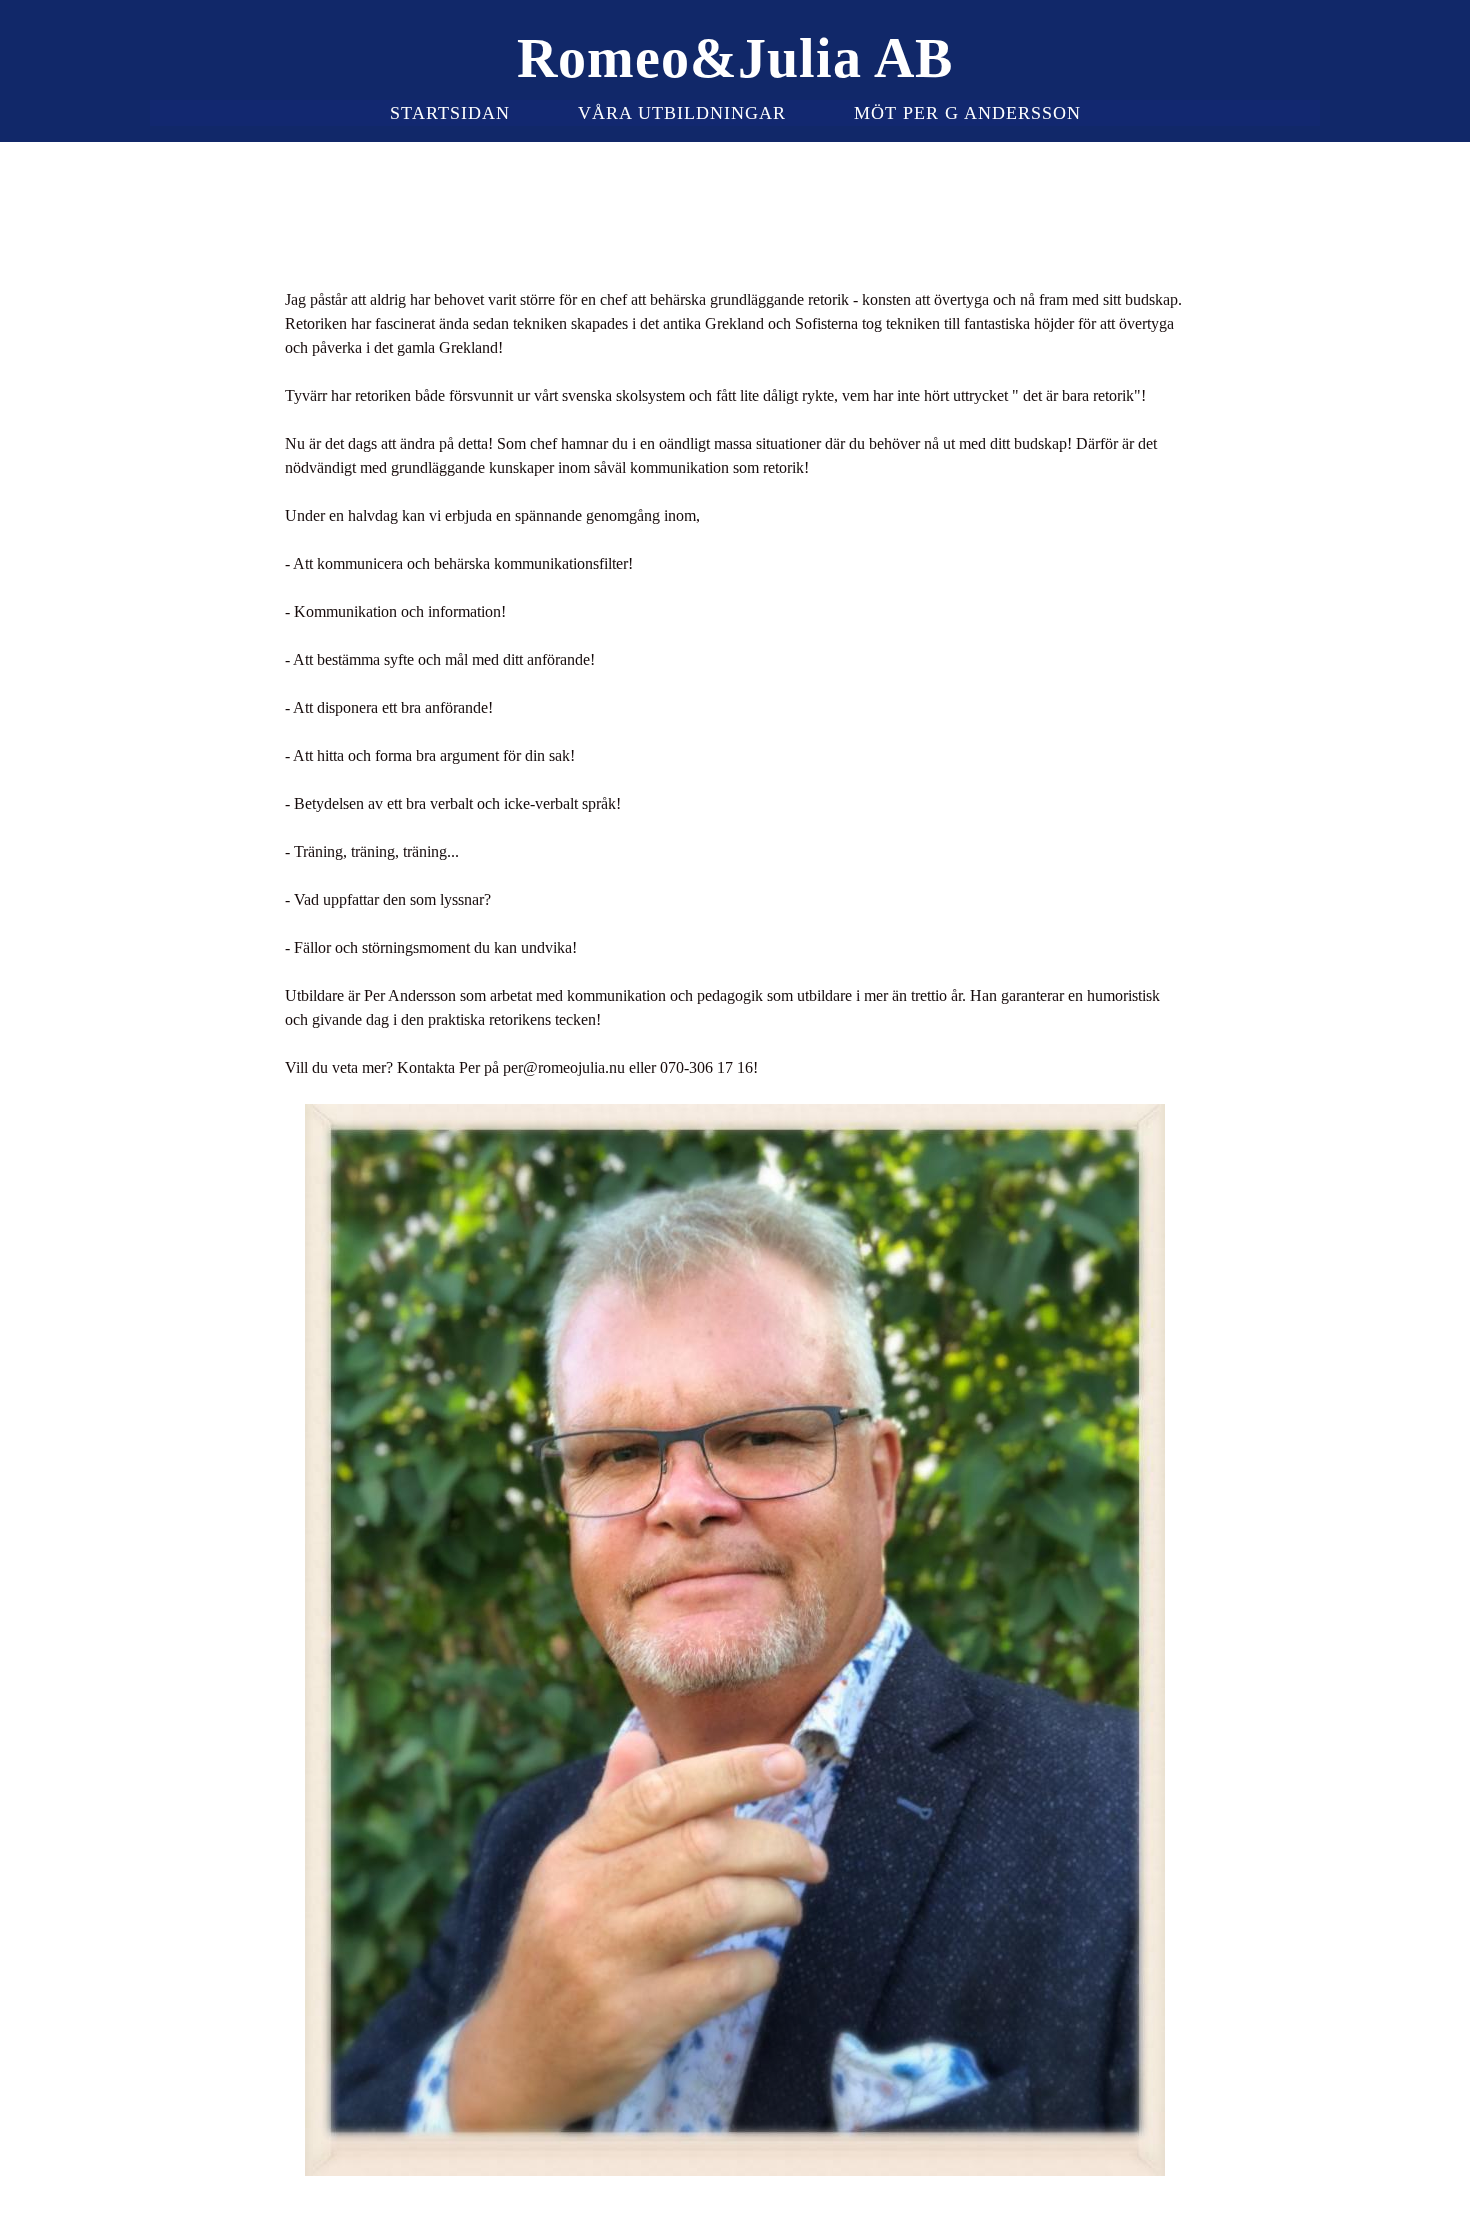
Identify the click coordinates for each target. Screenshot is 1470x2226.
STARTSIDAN (450, 113)
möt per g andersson (967, 113)
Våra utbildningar (682, 113)
